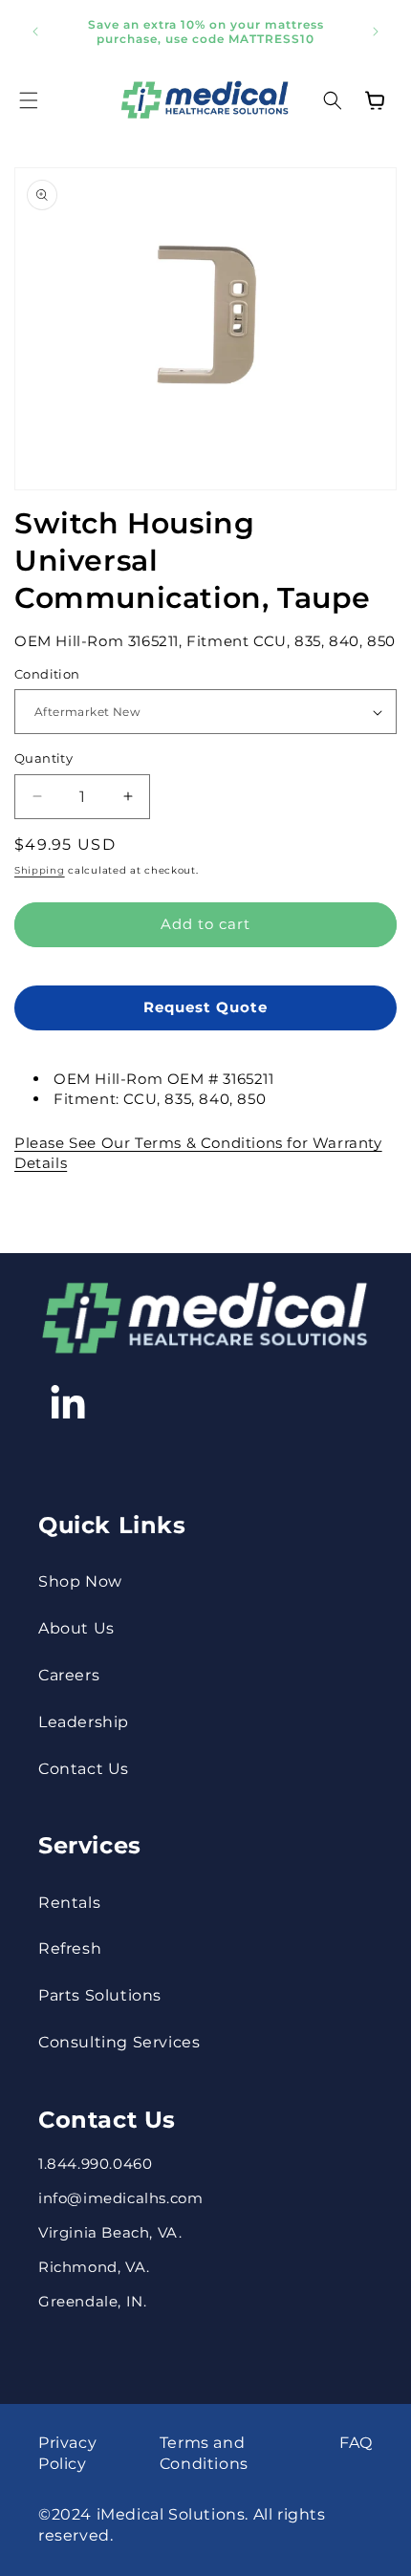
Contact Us (84, 1769)
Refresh (70, 1948)
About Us (76, 1628)
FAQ (356, 2443)
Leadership (84, 1722)
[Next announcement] (376, 32)
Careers (69, 1675)
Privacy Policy (67, 2453)
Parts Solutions (100, 1995)
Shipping (40, 870)
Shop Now (80, 1581)
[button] (29, 100)
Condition (47, 674)
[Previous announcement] (35, 32)
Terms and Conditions (204, 2453)
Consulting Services (119, 2042)
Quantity (43, 758)
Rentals (69, 1903)
